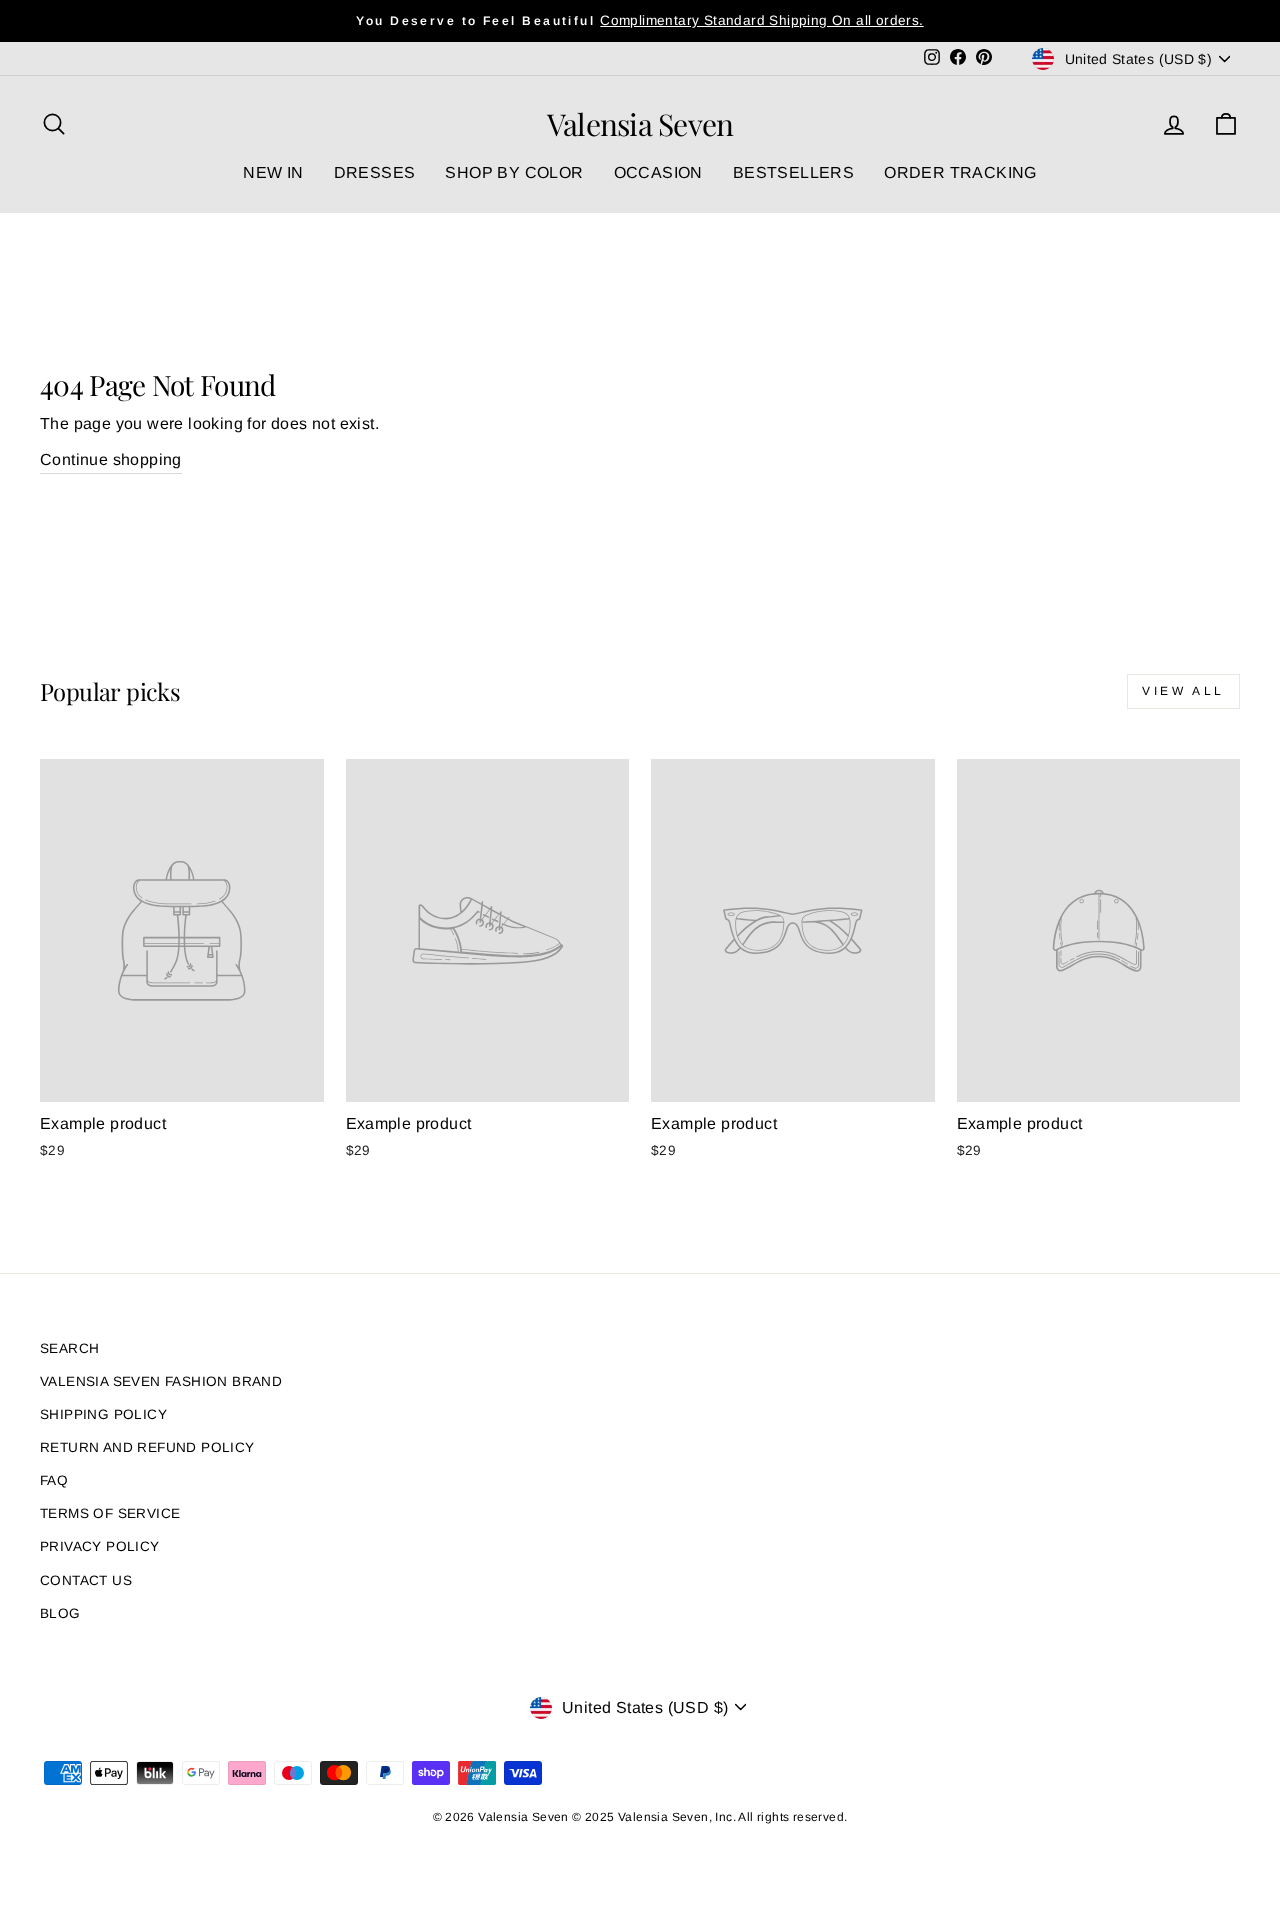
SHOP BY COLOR (514, 172)
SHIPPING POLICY (103, 1414)
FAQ (54, 1480)
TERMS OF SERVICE (110, 1513)
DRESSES (375, 172)
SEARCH (69, 1348)
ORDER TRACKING (960, 172)
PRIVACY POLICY (100, 1546)
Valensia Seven (640, 124)
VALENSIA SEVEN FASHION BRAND (161, 1381)
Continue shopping (111, 459)
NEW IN (273, 172)
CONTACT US (86, 1580)
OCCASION (658, 172)
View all (1183, 691)
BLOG (60, 1613)
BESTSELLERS (793, 172)
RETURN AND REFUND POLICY (147, 1447)
